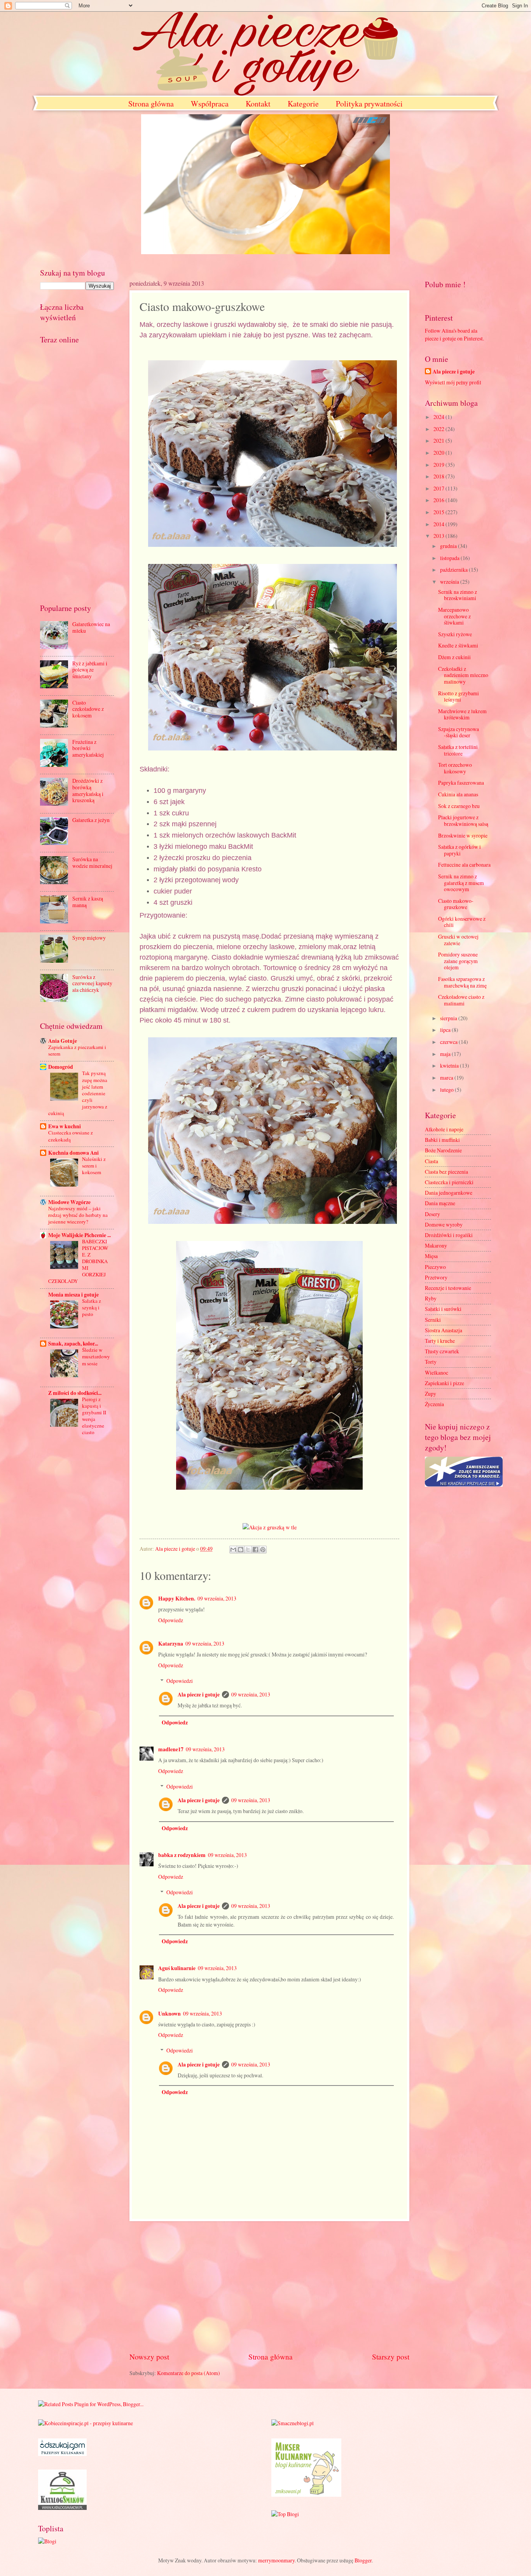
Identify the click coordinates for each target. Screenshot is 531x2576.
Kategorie (303, 104)
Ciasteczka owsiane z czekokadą (71, 1136)
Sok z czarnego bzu (459, 806)
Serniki (433, 1320)
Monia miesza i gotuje (73, 1295)
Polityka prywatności (369, 104)
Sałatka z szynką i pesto (92, 1307)
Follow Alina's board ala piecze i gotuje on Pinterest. (454, 334)
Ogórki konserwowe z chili (462, 922)
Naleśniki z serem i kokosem (94, 1166)
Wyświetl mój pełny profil (453, 382)
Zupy (431, 1394)
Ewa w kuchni (65, 1126)
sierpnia (449, 1018)
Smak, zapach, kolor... (73, 1344)
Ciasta (431, 1161)
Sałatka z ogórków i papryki (459, 850)
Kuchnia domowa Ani (73, 1153)
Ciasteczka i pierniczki (449, 1182)
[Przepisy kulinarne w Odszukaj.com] (62, 2454)
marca (447, 1078)
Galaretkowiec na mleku (91, 627)
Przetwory (436, 1277)
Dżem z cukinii (454, 657)
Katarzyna (171, 1644)
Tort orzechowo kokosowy (455, 768)
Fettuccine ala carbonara (464, 865)
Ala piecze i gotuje (199, 1695)
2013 (439, 536)
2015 (439, 512)
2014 (439, 524)
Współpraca (210, 104)
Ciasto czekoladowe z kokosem (88, 709)
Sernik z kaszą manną (88, 902)
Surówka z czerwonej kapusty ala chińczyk (92, 983)
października (454, 570)
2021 (439, 441)
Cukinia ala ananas (458, 794)
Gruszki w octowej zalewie (458, 940)
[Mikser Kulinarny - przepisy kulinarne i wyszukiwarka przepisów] (306, 2495)
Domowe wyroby (444, 1224)
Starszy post (391, 2357)
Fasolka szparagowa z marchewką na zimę (462, 982)
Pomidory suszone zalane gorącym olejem (458, 961)
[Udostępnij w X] (248, 1550)
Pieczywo (435, 1267)
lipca (446, 1030)
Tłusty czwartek (442, 1351)
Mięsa (431, 1256)
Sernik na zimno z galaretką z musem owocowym (461, 883)
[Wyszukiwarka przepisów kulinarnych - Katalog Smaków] (62, 2508)
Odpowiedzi (180, 1681)
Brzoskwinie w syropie (463, 835)
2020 (439, 453)
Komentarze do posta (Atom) (189, 2373)
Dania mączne (440, 1203)
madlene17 (171, 1749)
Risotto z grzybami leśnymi (459, 696)
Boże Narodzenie (443, 1150)
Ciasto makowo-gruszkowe (456, 904)
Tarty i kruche (440, 1341)
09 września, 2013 (217, 1598)
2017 (439, 488)
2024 (439, 417)
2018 (439, 476)
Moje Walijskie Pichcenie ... (79, 1235)
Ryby (431, 1298)
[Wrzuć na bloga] (241, 1550)
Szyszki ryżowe (455, 634)
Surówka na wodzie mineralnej (92, 862)
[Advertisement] (269, 2286)
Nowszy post (149, 2357)
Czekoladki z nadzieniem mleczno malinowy (463, 675)
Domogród (61, 1067)
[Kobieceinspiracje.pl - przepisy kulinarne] (86, 2423)
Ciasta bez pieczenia (446, 1172)
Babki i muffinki (442, 1140)
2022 (439, 429)
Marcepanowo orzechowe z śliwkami (454, 616)
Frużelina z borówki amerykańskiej (88, 748)
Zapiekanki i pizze (445, 1383)
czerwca (449, 1042)
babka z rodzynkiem (182, 1855)
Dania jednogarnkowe (449, 1193)
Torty (431, 1362)
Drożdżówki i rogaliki (449, 1235)
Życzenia (434, 1404)
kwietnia (450, 1065)
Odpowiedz (171, 1620)
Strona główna (151, 104)
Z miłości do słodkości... (75, 1393)
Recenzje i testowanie (448, 1288)
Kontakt (258, 104)
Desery (432, 1214)
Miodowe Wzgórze (69, 1202)
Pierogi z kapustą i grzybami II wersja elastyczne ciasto (94, 1416)
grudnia (449, 546)
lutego (447, 1090)
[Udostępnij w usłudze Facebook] (255, 1550)
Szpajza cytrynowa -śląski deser (459, 732)
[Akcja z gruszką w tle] (270, 1527)
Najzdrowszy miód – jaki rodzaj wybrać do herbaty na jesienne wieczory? (78, 1215)
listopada (450, 558)
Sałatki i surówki (443, 1309)
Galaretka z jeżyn (91, 820)
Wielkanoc (437, 1373)
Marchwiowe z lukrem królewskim (462, 714)
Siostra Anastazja (444, 1330)
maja (446, 1054)
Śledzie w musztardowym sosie (96, 1356)
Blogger (363, 2560)
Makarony (436, 1245)
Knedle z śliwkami (458, 645)
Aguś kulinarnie (177, 1968)
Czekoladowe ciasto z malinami (461, 1000)
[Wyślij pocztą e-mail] (233, 1550)
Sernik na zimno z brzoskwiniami (458, 595)
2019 (439, 465)
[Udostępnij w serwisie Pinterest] (263, 1550)
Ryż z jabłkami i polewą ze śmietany (90, 670)
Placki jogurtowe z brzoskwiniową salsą (463, 820)
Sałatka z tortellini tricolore (458, 750)
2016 (439, 500)
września (450, 582)
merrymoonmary (276, 2560)
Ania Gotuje (63, 1041)
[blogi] (47, 2541)
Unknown (169, 2014)
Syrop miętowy (89, 938)
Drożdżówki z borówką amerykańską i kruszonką (88, 790)
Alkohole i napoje (444, 1129)
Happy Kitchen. (177, 1599)
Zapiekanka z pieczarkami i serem (77, 1050)
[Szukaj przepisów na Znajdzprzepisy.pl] (285, 2514)
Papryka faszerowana (461, 783)
